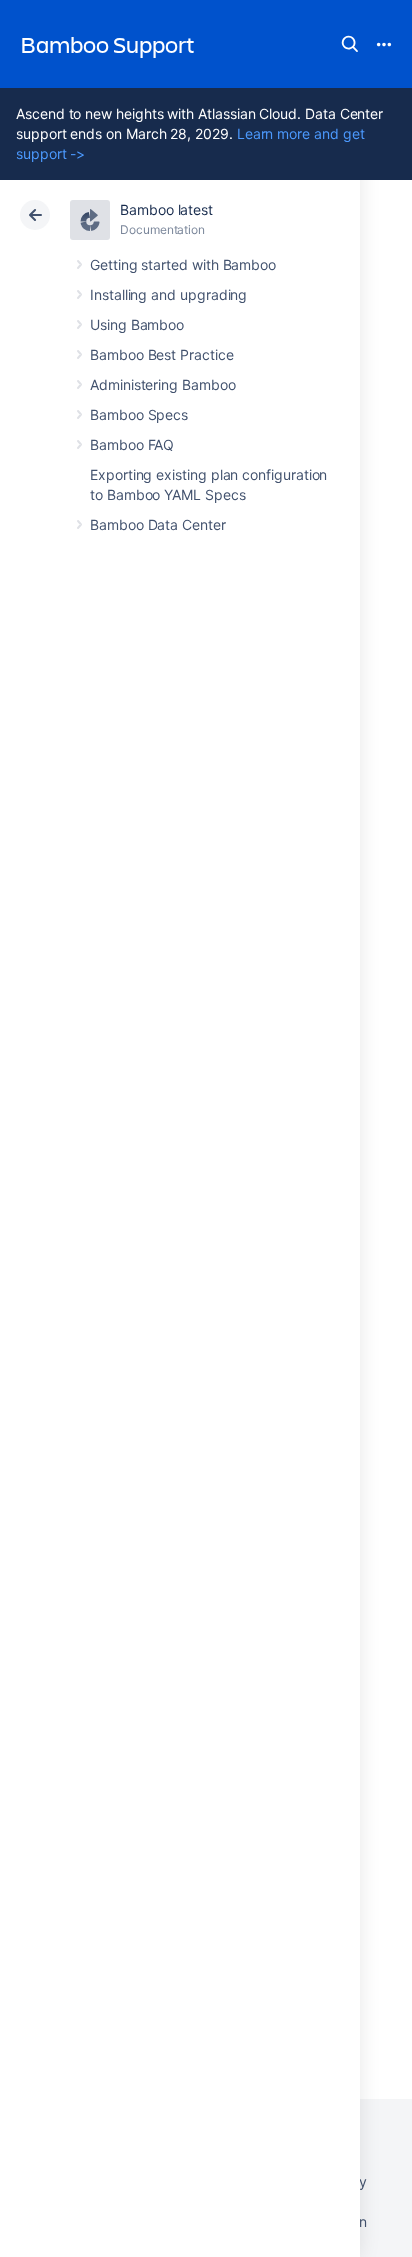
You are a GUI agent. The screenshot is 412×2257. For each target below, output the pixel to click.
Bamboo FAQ (132, 444)
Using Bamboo (137, 324)
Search (350, 44)
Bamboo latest (166, 209)
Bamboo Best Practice (162, 354)
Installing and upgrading (168, 294)
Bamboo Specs (139, 414)
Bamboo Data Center (158, 524)
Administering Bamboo (163, 384)
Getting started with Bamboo (183, 264)
